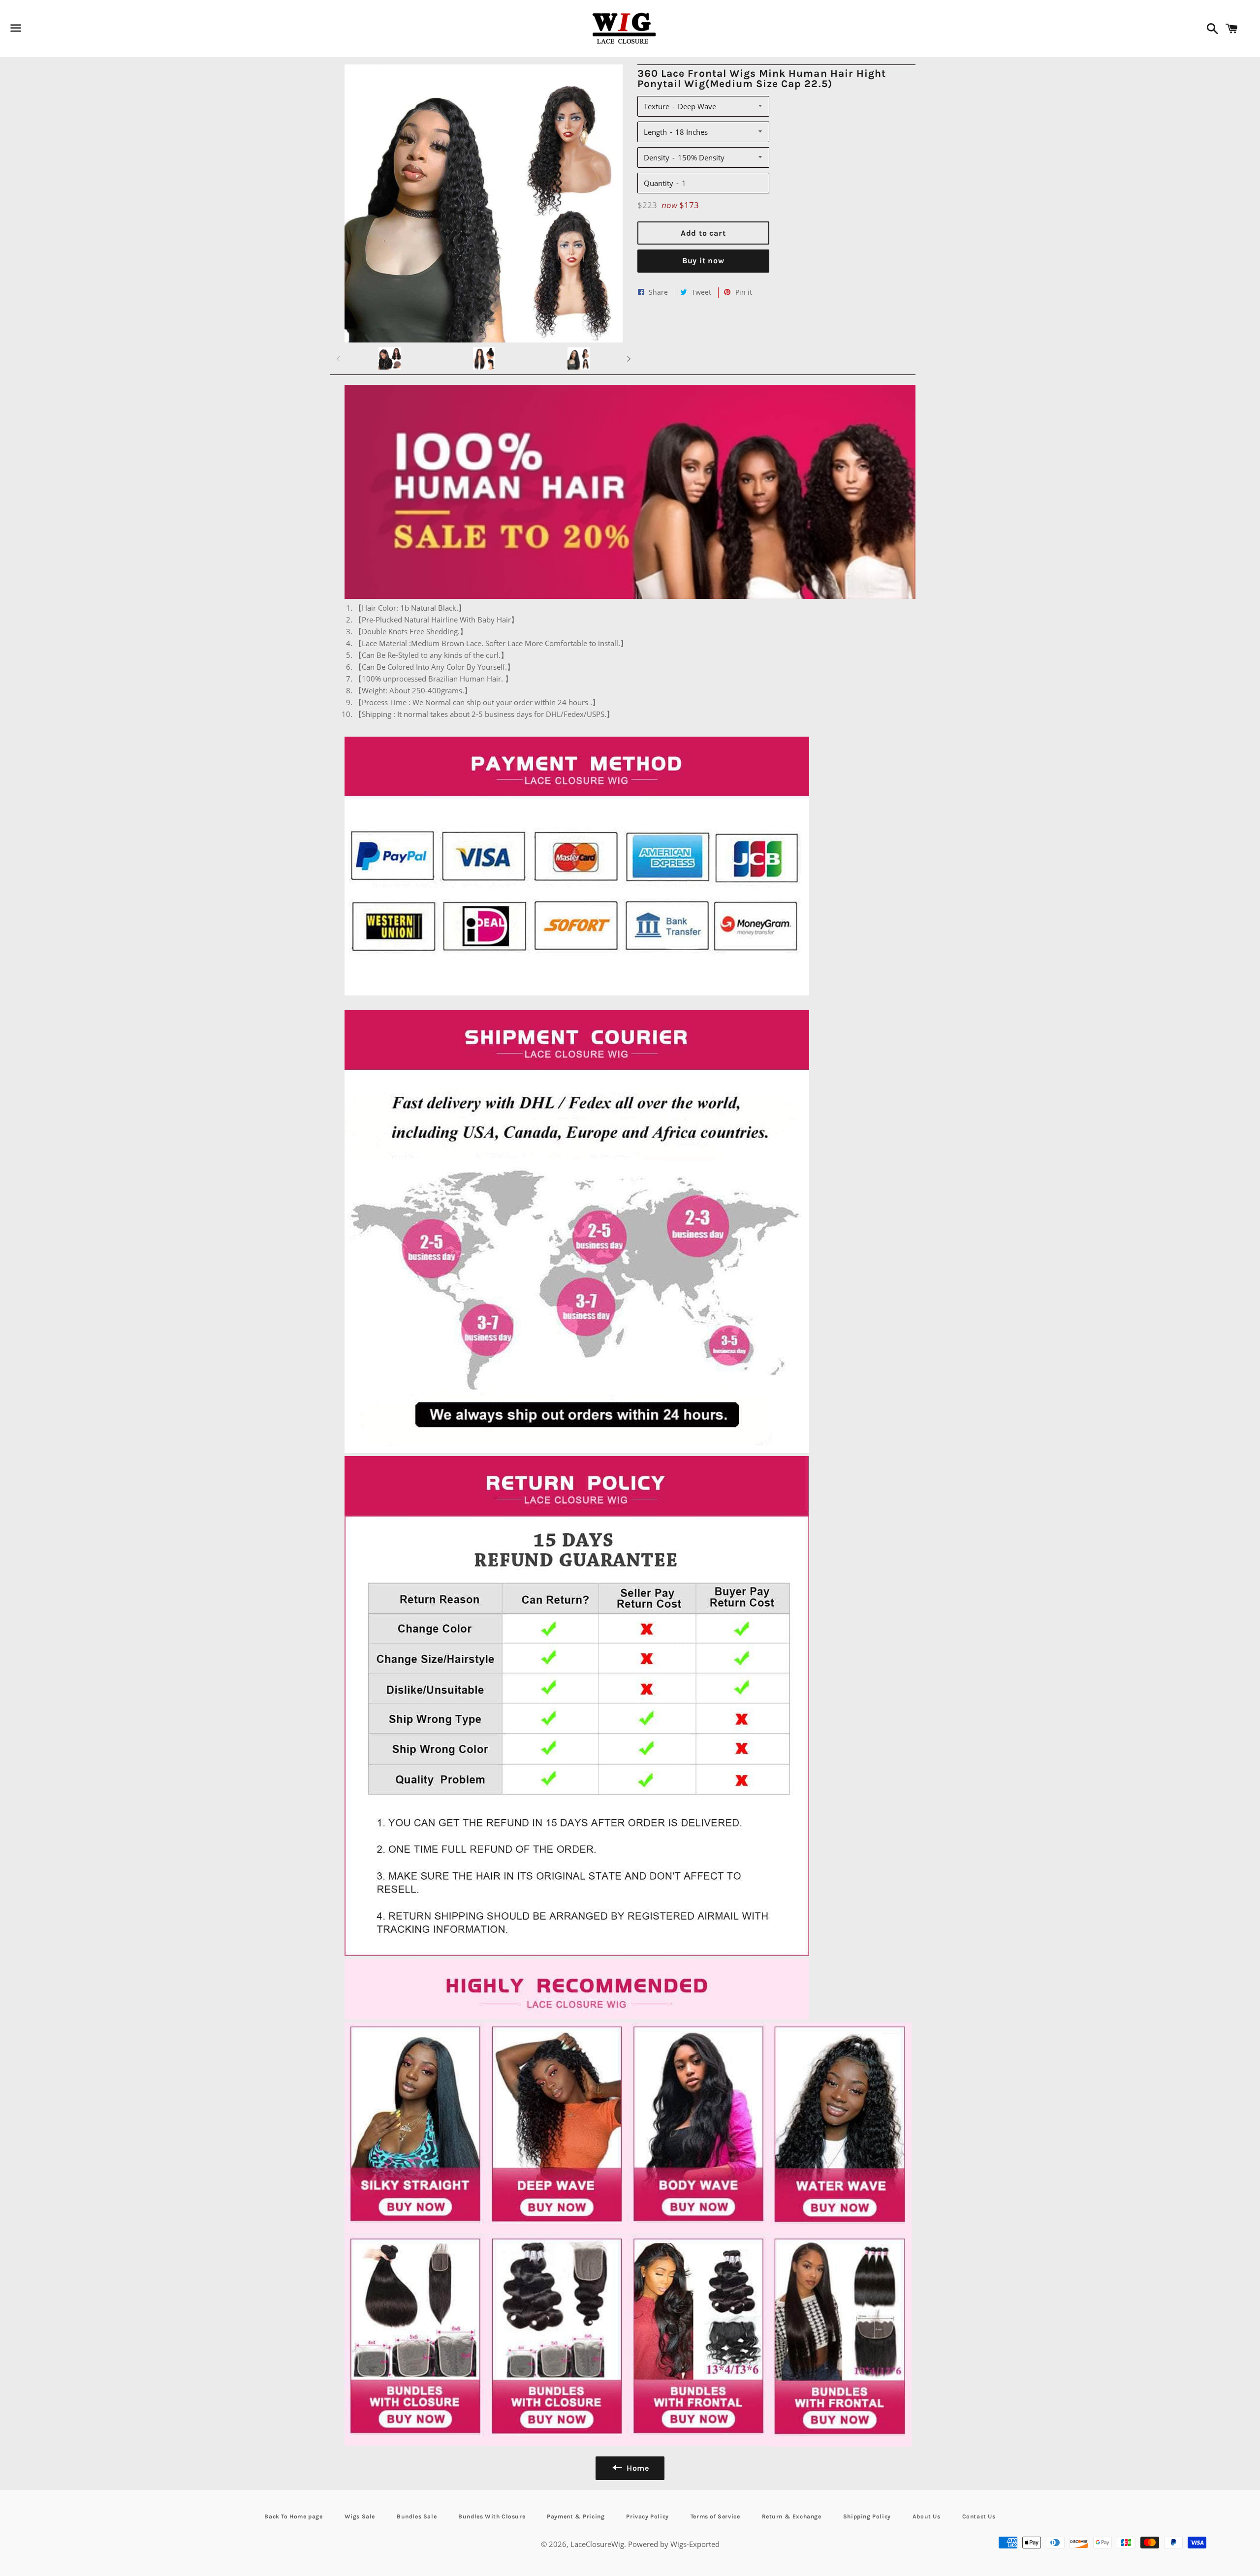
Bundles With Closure (492, 2516)
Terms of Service (715, 2516)
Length (655, 132)
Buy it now (703, 261)
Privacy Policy (647, 2516)
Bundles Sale (417, 2516)
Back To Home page (293, 2516)
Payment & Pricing (576, 2516)
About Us (927, 2516)
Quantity (659, 183)
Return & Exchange (792, 2516)
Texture (657, 106)
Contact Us (979, 2516)
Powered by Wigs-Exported (674, 2544)
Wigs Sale (360, 2516)
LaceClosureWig (597, 2544)
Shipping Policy (867, 2516)
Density (657, 157)
